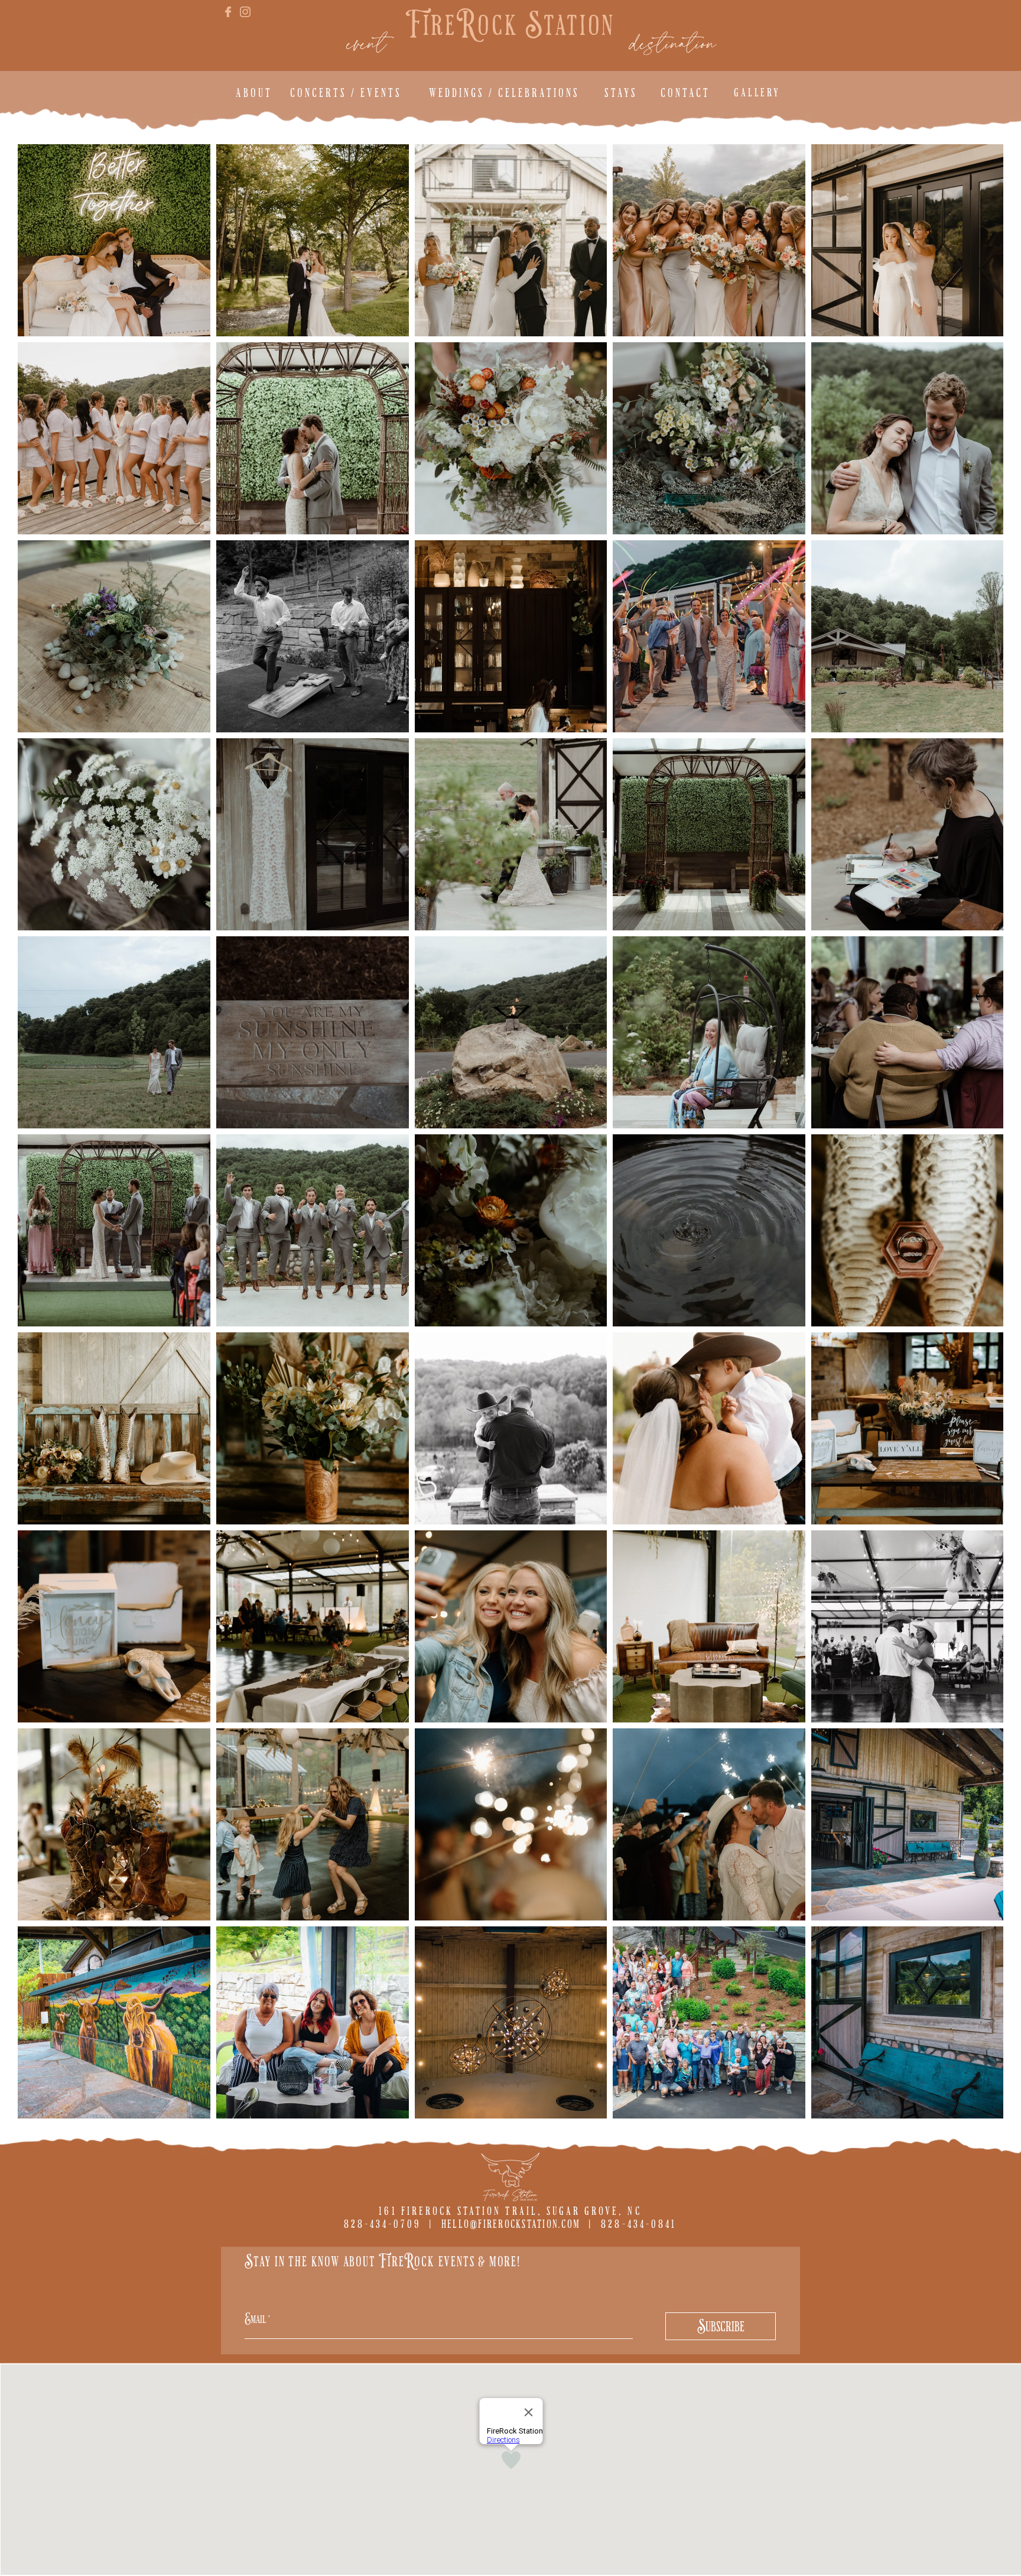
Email (255, 2319)
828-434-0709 (382, 2224)
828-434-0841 (639, 2224)
